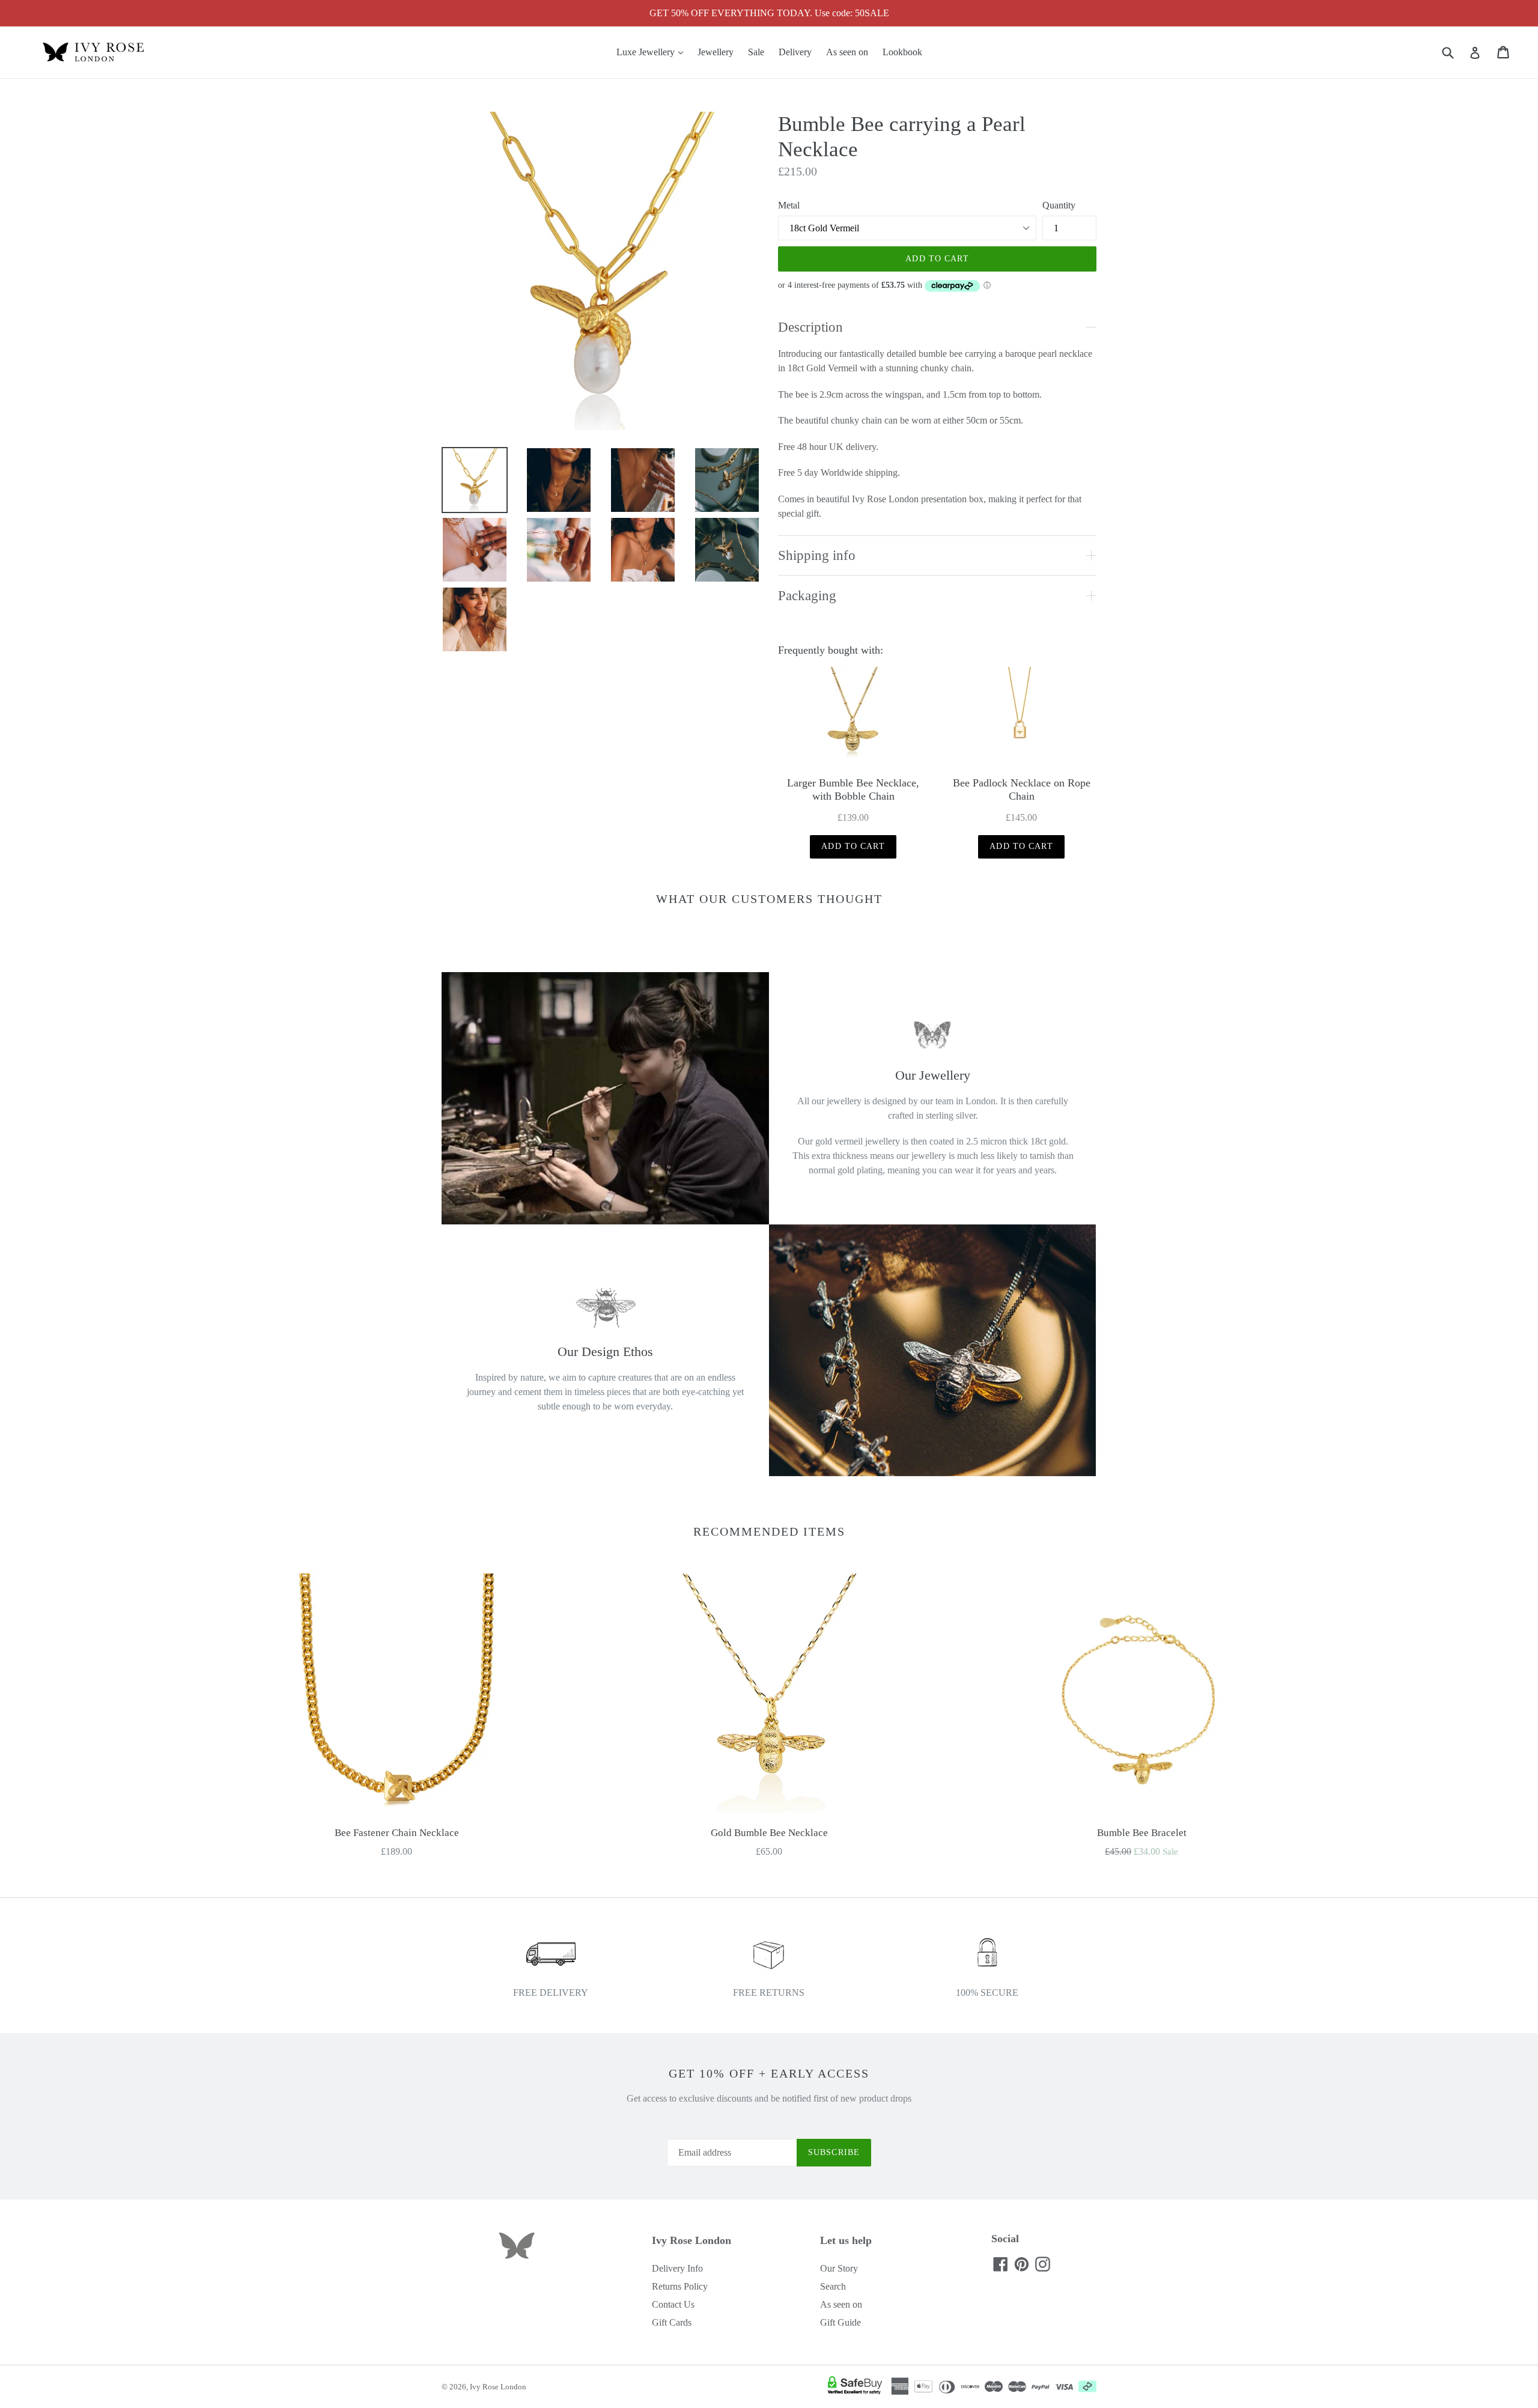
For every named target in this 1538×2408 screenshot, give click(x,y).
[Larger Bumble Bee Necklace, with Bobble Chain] (853, 717)
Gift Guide (840, 2322)
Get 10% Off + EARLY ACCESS (769, 2073)
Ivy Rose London (498, 2387)
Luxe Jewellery (653, 52)
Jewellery (716, 52)
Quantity (1059, 205)
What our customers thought (769, 899)
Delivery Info (677, 2268)
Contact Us (673, 2304)
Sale (756, 52)
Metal (789, 205)
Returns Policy (680, 2286)
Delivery (795, 52)
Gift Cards (672, 2322)
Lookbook (902, 52)
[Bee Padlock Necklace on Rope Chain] (1021, 717)
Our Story (839, 2268)
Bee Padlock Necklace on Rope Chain (1022, 789)
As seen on (847, 52)
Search (833, 2286)
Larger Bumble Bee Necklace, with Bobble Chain (853, 789)
